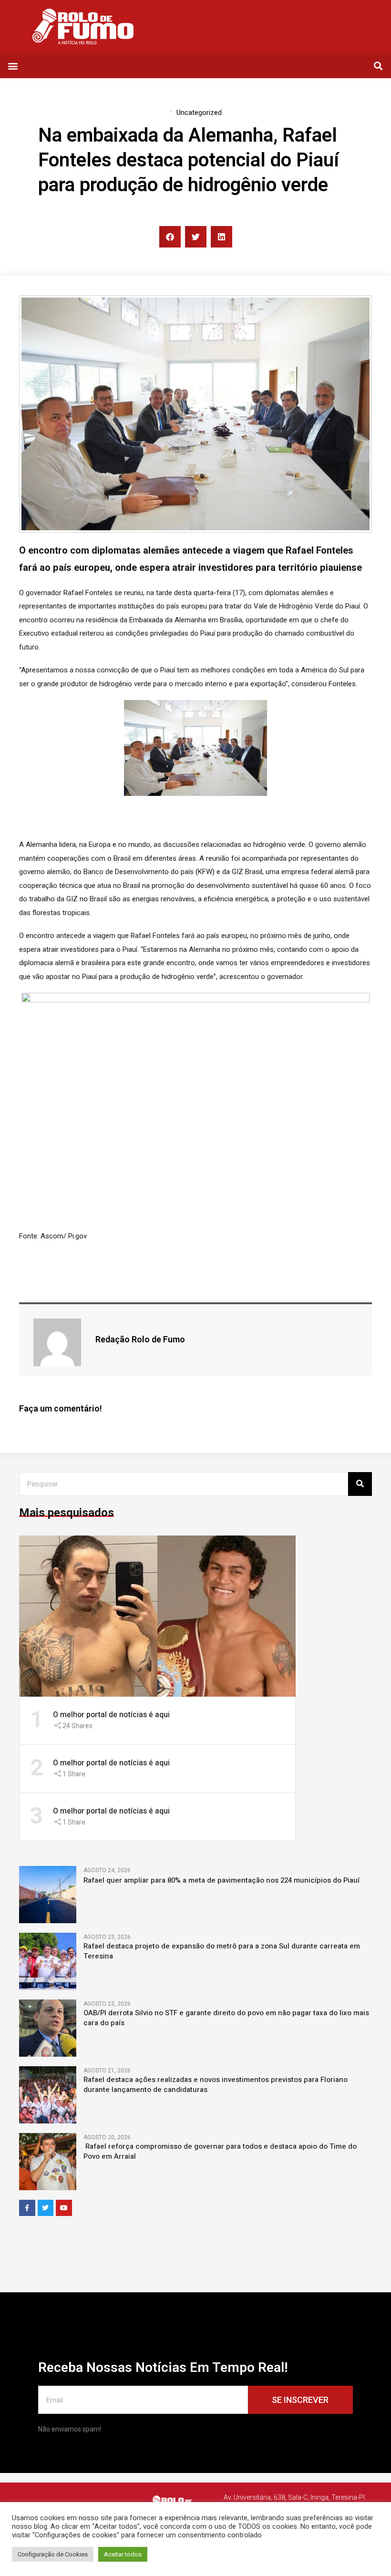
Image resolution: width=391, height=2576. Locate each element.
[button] (13, 66)
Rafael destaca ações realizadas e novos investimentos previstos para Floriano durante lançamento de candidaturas (216, 2085)
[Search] (360, 1484)
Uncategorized (199, 113)
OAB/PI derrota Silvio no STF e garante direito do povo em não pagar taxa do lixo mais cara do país (226, 2018)
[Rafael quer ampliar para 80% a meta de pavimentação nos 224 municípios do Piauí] (48, 1894)
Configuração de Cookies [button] (53, 2554)
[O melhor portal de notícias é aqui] (157, 1616)
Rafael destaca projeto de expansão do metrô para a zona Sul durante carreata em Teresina (222, 1951)
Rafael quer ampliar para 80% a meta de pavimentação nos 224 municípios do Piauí (221, 1880)
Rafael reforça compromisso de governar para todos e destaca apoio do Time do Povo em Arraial (220, 2152)
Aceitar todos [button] (123, 2554)
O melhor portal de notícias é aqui (111, 1715)
